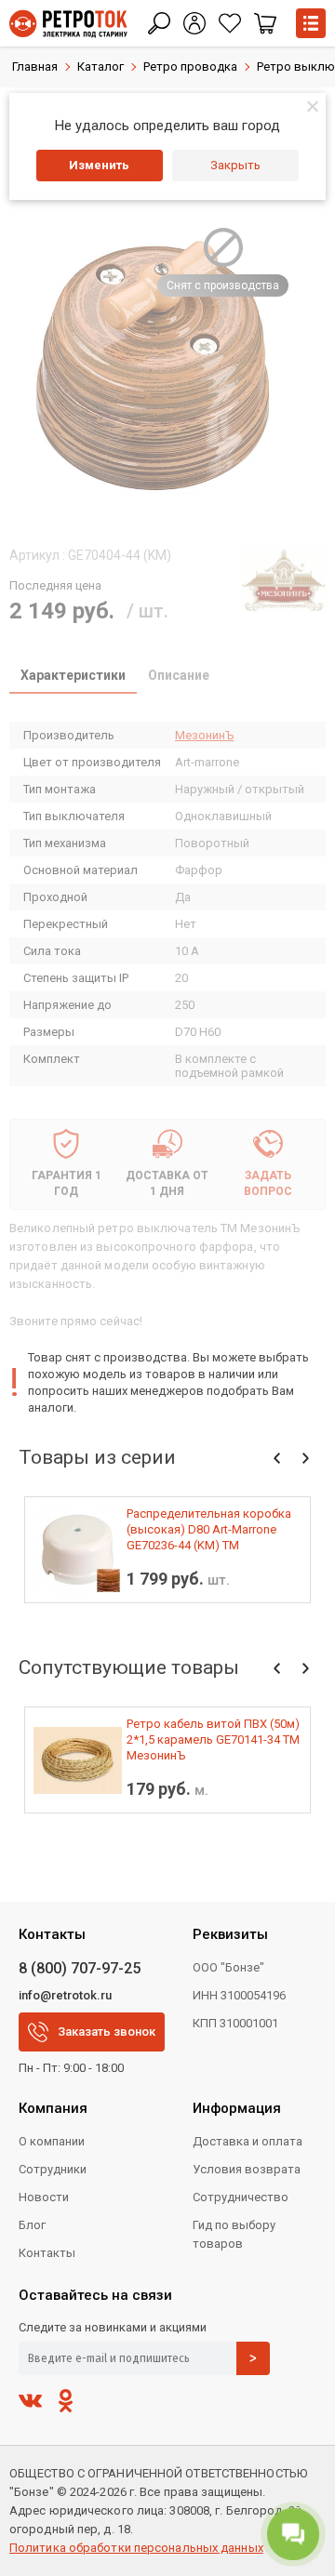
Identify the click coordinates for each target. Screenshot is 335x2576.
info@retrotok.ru (65, 1995)
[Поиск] (159, 23)
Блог (32, 2225)
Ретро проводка (190, 66)
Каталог (100, 66)
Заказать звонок (107, 2032)
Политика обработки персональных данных (136, 2548)
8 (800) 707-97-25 (80, 1968)
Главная (35, 66)
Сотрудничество (241, 2197)
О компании (52, 2141)
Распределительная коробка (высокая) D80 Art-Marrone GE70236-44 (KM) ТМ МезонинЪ (209, 1530)
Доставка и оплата (248, 2141)
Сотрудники (53, 2169)
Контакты (47, 2253)
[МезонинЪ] (284, 579)
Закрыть (235, 165)
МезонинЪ (205, 735)
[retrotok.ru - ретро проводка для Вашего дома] (68, 24)
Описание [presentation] (179, 675)
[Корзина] (265, 23)
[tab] (73, 677)
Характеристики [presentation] (73, 675)
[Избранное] (230, 23)
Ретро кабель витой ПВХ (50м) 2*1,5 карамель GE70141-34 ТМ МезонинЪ (213, 1739)
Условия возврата (247, 2169)
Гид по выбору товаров (234, 2234)
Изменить (99, 165)
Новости (44, 2197)
